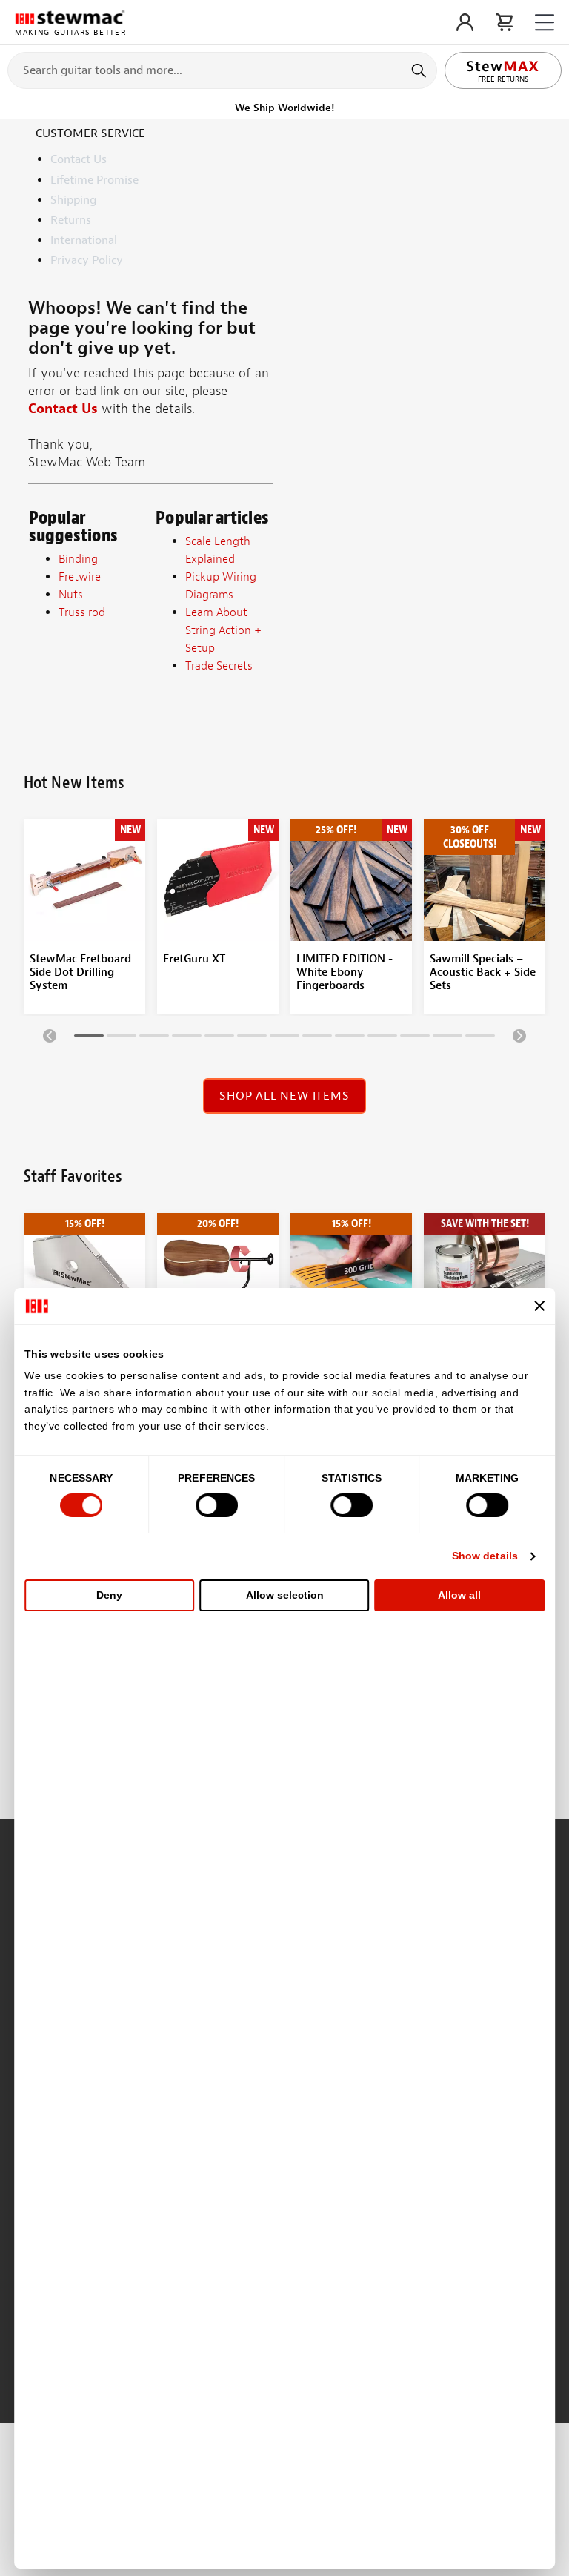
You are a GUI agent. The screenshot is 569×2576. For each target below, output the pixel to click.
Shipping (73, 200)
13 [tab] (480, 1038)
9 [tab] (350, 1038)
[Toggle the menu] (545, 23)
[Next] (519, 1035)
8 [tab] (317, 1038)
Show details (485, 1556)
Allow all (459, 1595)
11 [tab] (415, 1038)
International (84, 240)
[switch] (217, 1505)
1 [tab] (89, 1038)
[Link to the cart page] (504, 22)
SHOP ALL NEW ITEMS (284, 1096)
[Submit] (420, 70)
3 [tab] (154, 1038)
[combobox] (222, 70)
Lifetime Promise (94, 180)
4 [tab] (187, 1038)
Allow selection (285, 1595)
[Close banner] (539, 1306)
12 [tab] (447, 1038)
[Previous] (50, 1035)
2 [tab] (122, 1038)
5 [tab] (219, 1038)
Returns (71, 220)
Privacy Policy (87, 260)
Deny (109, 1595)
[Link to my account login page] (465, 22)
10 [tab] (382, 1038)
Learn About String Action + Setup (223, 630)
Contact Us (79, 159)
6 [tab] (252, 1038)
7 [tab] (284, 1038)
